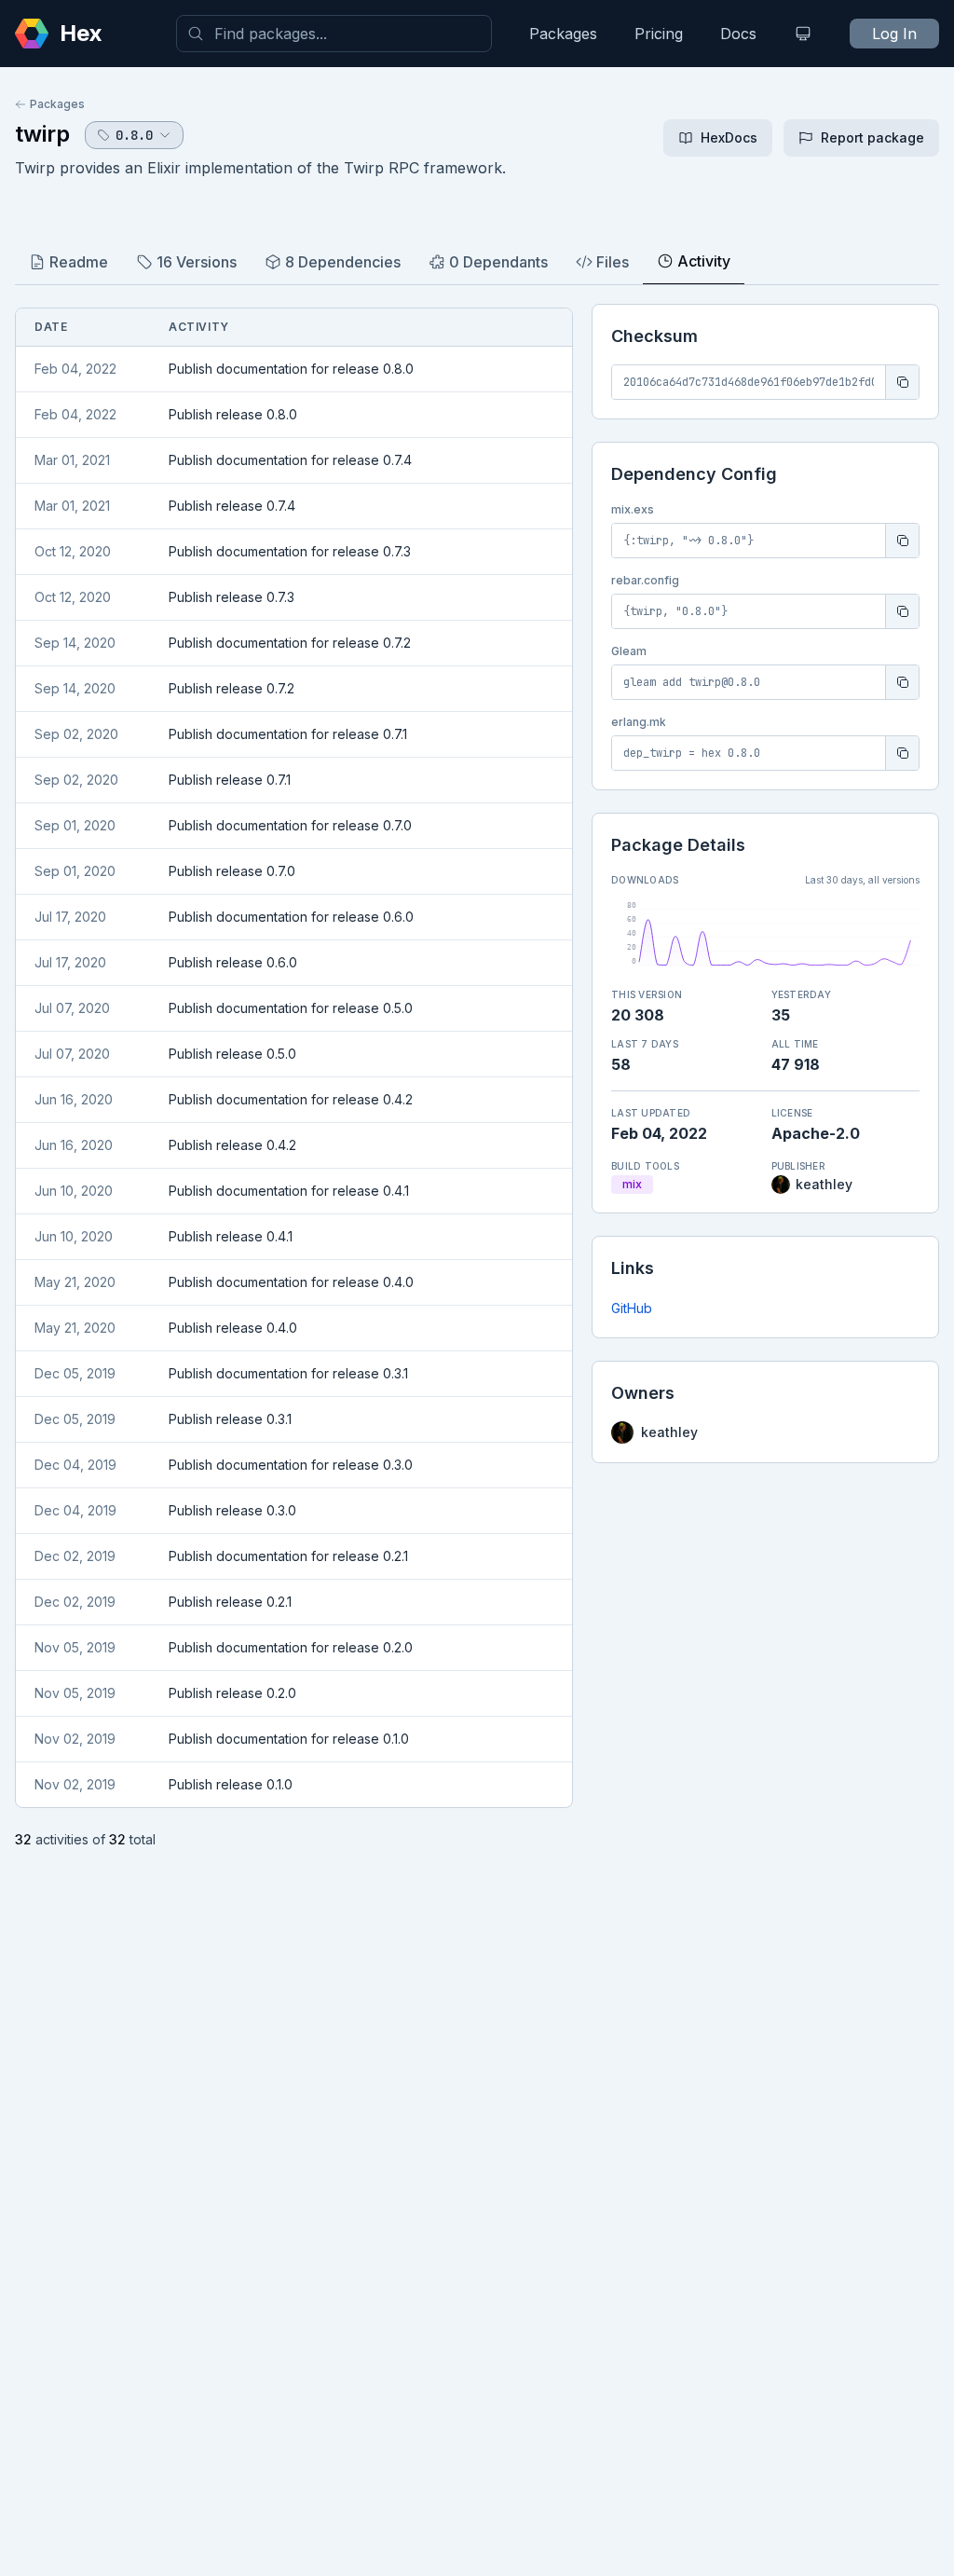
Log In (894, 34)
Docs (738, 34)
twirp (42, 134)
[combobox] (334, 34)
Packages (563, 34)
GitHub (632, 1308)
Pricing (659, 34)
